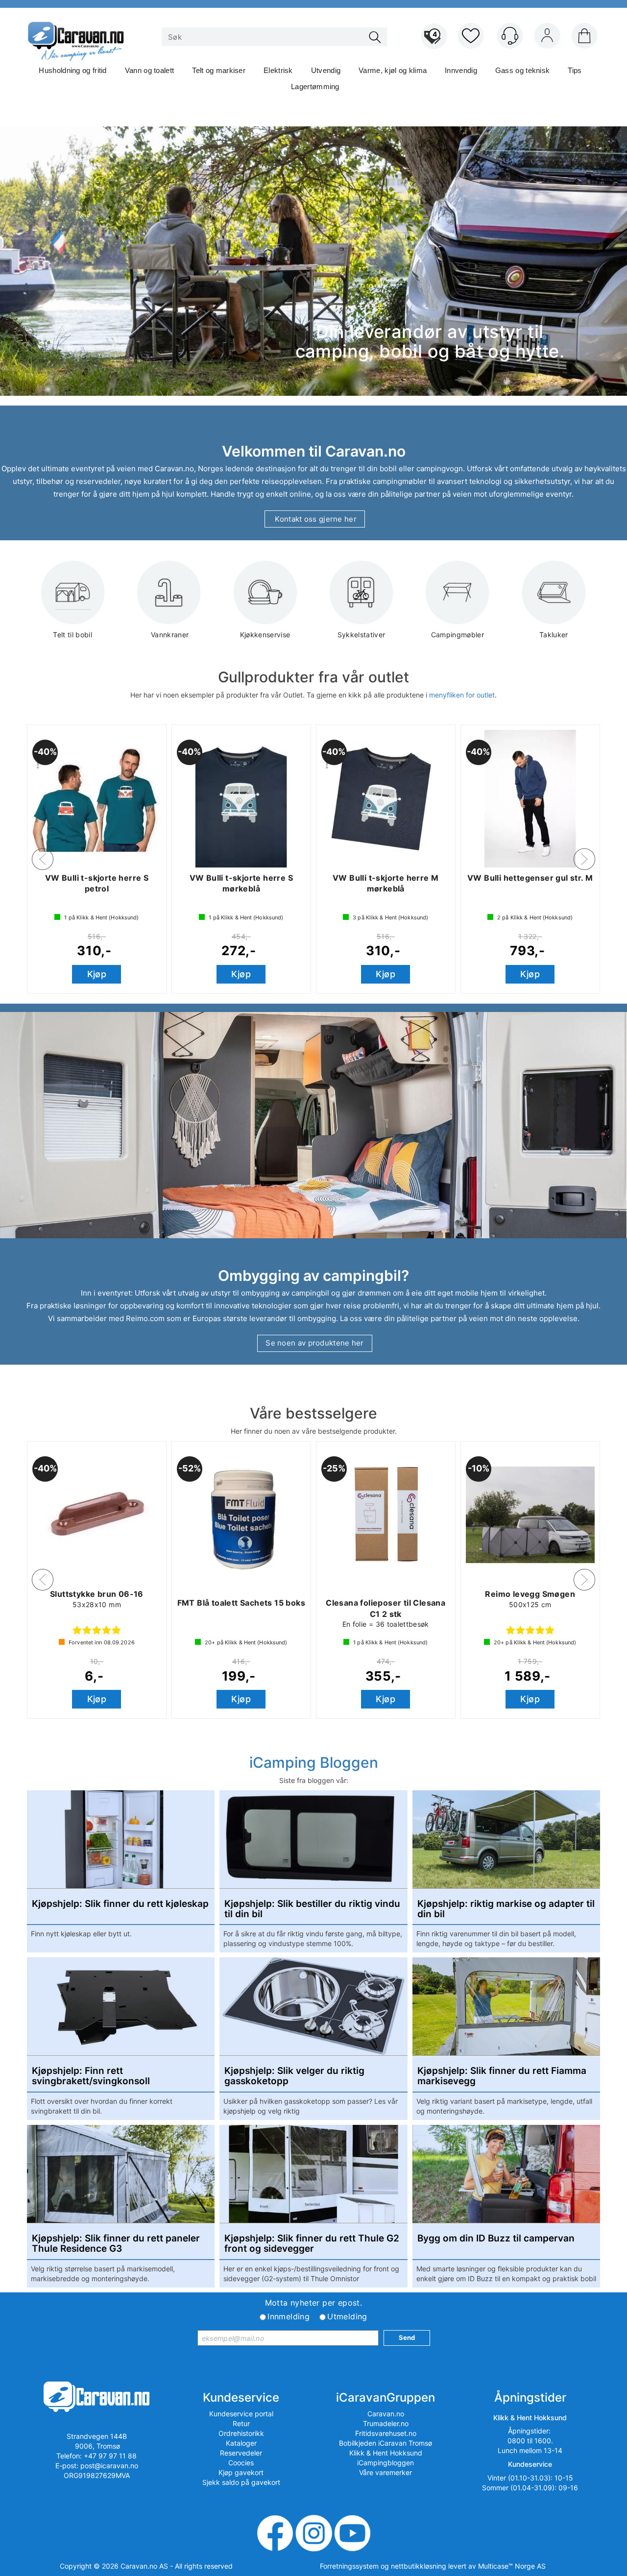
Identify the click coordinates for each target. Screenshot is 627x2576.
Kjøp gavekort (241, 2472)
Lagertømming (315, 86)
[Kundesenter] (510, 36)
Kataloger (241, 2443)
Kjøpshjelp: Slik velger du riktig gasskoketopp (294, 2076)
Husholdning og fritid (72, 70)
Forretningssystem (349, 2566)
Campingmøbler (458, 635)
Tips (575, 70)
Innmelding (289, 2316)
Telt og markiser (219, 70)
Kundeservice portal (241, 2414)
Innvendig (461, 70)
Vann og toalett (150, 70)
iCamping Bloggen (314, 1762)
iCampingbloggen (386, 2463)
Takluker (554, 635)
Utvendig (326, 70)
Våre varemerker (386, 2472)
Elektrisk (278, 70)
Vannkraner (169, 635)
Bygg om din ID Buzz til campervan (496, 2239)
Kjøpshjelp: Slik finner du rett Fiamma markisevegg (502, 2076)
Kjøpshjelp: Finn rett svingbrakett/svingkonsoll (91, 2076)
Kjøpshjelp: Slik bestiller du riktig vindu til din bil (312, 1909)
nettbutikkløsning (419, 2566)
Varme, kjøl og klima (393, 70)
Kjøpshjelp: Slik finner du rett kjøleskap (120, 1904)
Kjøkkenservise (265, 635)
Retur (241, 2423)
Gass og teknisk (523, 70)
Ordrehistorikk (241, 2433)
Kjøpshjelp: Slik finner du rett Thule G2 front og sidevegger (312, 2244)
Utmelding (347, 2316)
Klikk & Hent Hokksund (386, 2453)
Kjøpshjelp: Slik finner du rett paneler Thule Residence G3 (116, 2244)
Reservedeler (241, 2453)
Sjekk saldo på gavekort (241, 2482)
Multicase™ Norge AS (512, 2566)
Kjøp (97, 974)
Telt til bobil (72, 635)
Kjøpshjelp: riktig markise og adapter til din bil (506, 1909)
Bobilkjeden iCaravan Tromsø (386, 2443)
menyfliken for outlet (462, 695)
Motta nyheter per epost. (314, 2303)
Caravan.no (386, 2414)
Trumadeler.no (386, 2423)
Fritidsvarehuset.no (386, 2433)
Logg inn (547, 38)
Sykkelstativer (362, 635)
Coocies (241, 2463)
